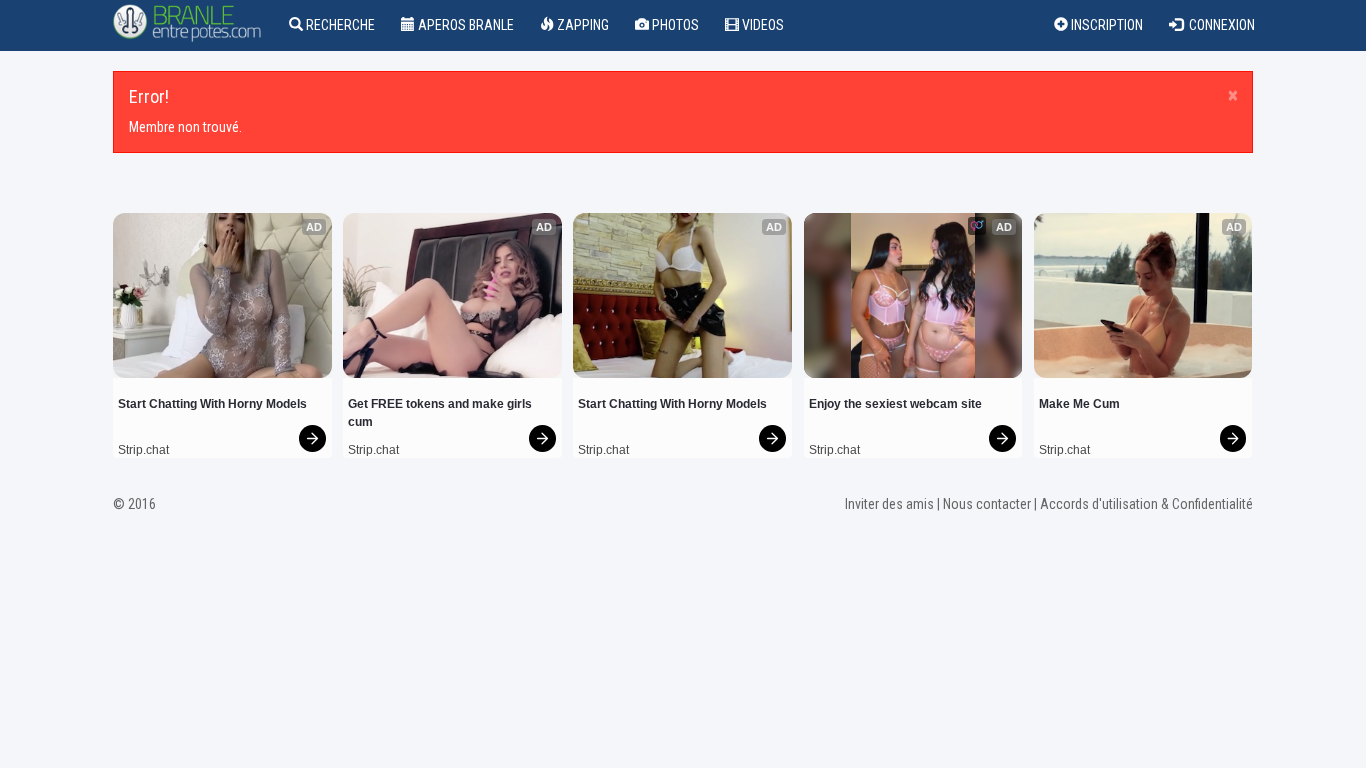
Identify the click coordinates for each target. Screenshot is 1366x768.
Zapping (581, 25)
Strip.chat (143, 450)
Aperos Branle (464, 25)
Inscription (1105, 25)
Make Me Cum (1079, 404)
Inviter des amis (889, 504)
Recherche (339, 25)
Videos (761, 25)
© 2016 (134, 504)
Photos (674, 25)
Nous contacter (987, 504)
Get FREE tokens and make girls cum (441, 413)
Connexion (1219, 25)
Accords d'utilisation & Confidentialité (1146, 504)
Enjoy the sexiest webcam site (895, 404)
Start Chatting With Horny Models (212, 404)
